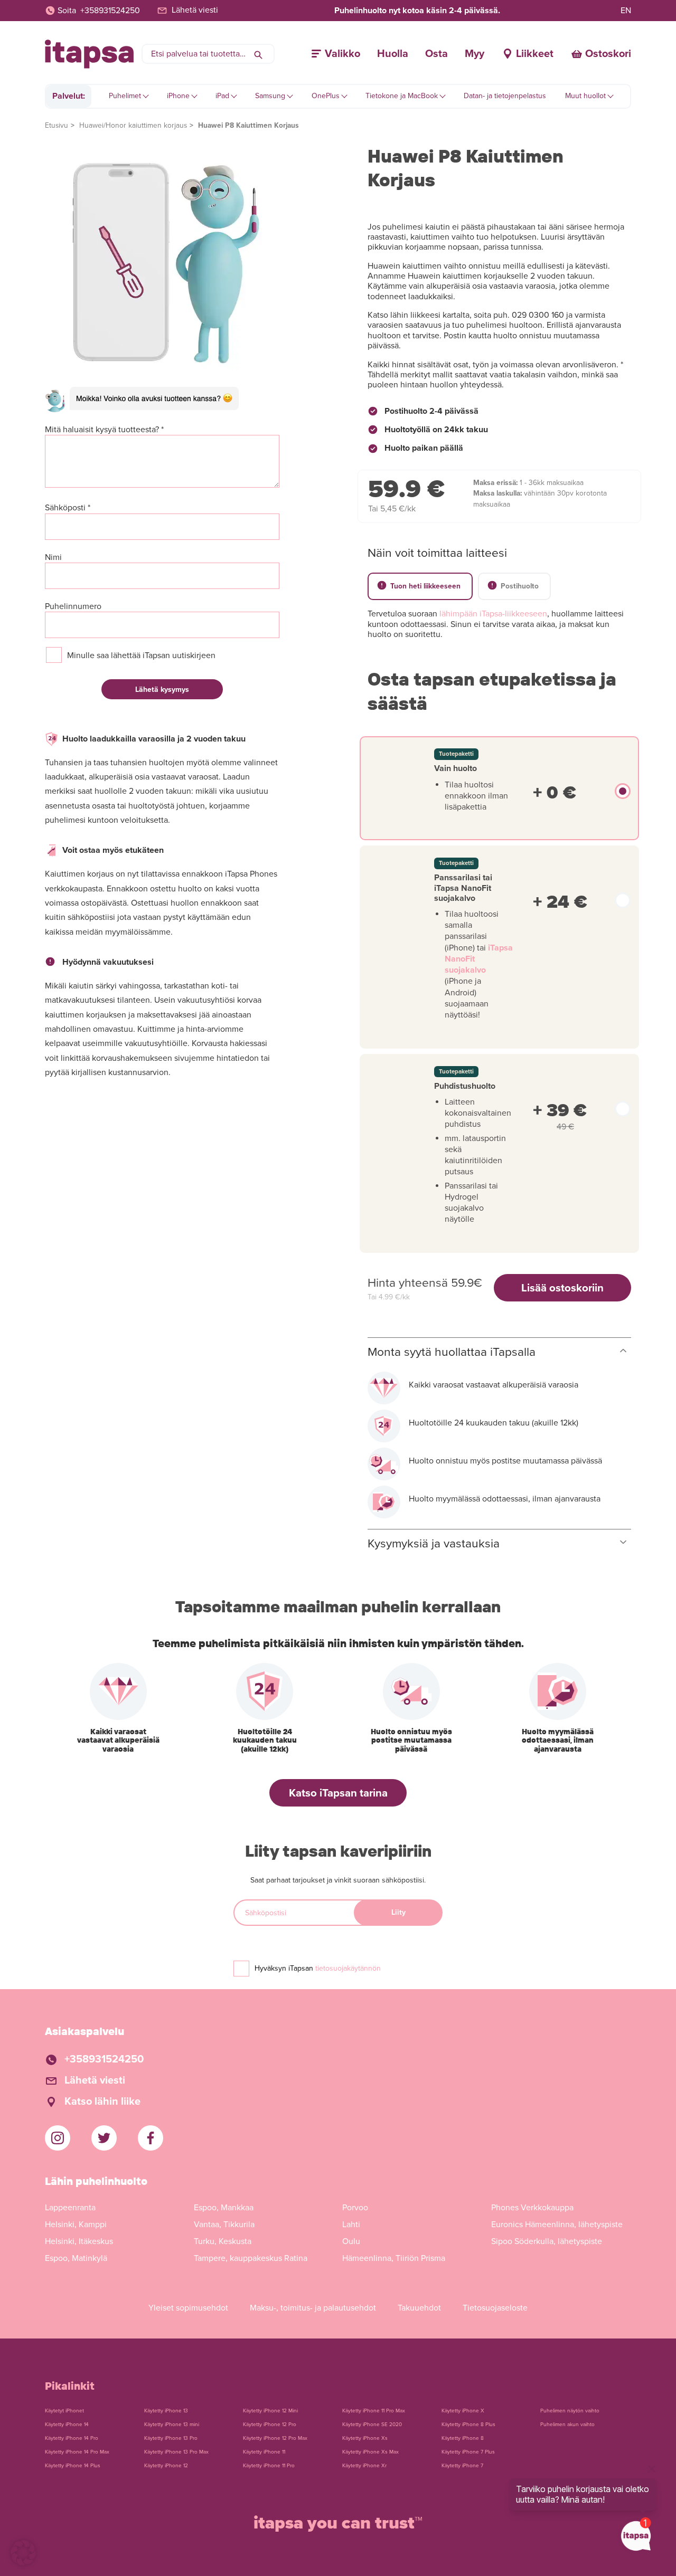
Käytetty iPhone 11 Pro (269, 2466)
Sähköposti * (68, 508)
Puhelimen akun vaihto (567, 2425)
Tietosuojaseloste (495, 2308)
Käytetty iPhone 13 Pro (171, 2438)
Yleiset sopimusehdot (188, 2308)
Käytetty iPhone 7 (462, 2466)
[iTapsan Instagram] (58, 2138)
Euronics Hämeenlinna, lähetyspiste (557, 2225)
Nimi (53, 558)
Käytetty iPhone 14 (67, 2425)
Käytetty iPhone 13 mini (172, 2425)
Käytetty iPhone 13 (166, 2411)
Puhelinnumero (73, 607)
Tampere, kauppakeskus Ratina (251, 2258)
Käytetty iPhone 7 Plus (468, 2452)
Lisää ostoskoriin (562, 1288)
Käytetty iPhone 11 (264, 2452)
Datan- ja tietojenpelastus (505, 96)
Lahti (351, 2225)
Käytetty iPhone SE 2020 (372, 2425)
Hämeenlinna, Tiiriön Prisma (394, 2258)
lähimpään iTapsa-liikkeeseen (493, 614)
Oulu (351, 2241)
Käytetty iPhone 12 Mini (270, 2411)
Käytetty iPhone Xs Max (370, 2452)
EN (626, 11)
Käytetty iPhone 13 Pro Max (176, 2452)
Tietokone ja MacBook (402, 96)
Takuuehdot (419, 2308)
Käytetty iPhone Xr (364, 2466)
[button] (23, 2553)
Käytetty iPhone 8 (463, 2438)
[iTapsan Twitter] (104, 2138)
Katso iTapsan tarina (338, 1793)
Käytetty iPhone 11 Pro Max (374, 2411)
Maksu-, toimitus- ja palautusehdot (313, 2308)
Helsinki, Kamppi (76, 2225)
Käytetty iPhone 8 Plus (468, 2425)
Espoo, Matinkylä (76, 2258)
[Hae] (258, 54)
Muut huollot (585, 96)
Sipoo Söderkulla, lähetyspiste (547, 2241)
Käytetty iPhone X (463, 2411)
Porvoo (355, 2208)
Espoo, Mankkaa (224, 2208)
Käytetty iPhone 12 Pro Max (275, 2438)
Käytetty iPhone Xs (365, 2438)
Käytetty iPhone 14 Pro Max (77, 2452)
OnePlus (326, 96)
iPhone (178, 96)
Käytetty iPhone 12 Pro (270, 2425)
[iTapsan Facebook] (151, 2138)
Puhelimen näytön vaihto (570, 2411)
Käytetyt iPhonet (64, 2411)
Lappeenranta (70, 2208)
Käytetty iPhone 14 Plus (73, 2466)
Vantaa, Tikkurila (224, 2225)
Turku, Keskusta (223, 2241)
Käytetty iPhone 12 (166, 2466)
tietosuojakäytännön (348, 1968)
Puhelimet (125, 96)
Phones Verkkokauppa (532, 2208)
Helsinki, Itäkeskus (79, 2241)
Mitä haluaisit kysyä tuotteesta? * (104, 430)
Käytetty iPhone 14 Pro (72, 2438)
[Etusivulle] (89, 54)
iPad (222, 96)
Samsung (270, 96)
